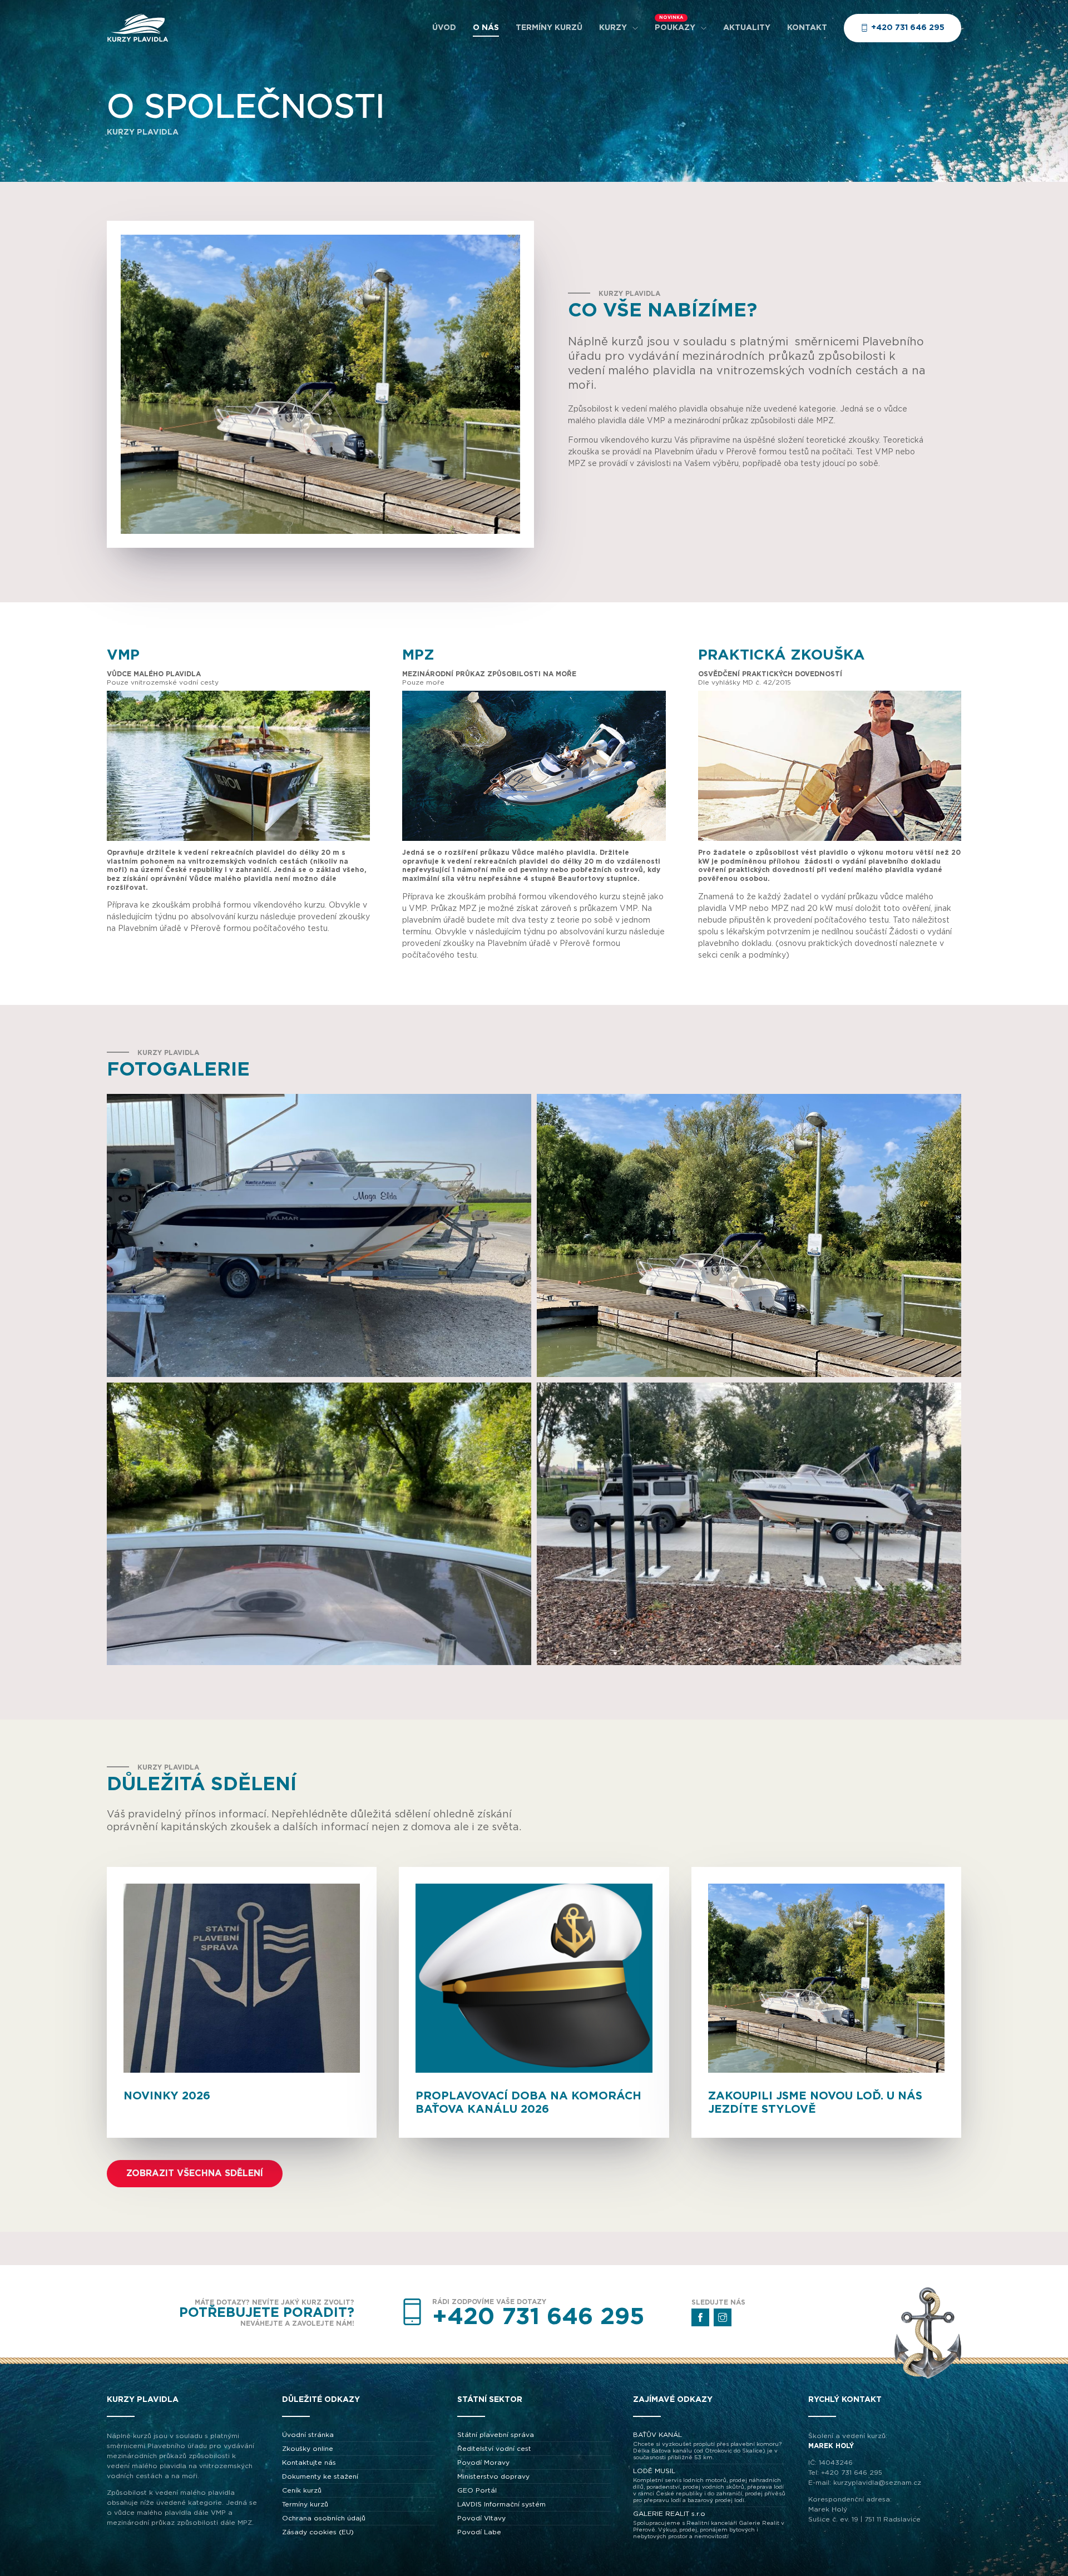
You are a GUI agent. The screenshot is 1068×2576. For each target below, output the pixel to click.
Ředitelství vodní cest (494, 2449)
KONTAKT (807, 28)
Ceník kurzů (302, 2490)
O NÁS (486, 28)
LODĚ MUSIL (709, 2485)
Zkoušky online (308, 2449)
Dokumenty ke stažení (320, 2476)
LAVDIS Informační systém (501, 2504)
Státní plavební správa (496, 2435)
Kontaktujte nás (309, 2463)
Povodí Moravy (483, 2463)
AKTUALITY (747, 28)
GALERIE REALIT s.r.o (709, 2525)
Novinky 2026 (167, 2096)
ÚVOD (444, 28)
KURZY (613, 28)
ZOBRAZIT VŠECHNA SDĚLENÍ (195, 2173)
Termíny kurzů (305, 2504)
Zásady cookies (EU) (318, 2532)
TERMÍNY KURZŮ (549, 28)
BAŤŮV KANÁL (707, 2446)
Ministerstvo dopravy (493, 2476)
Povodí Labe (479, 2532)
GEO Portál (477, 2490)
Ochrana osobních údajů (324, 2518)
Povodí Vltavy (481, 2518)
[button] (319, 1235)
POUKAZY (675, 28)
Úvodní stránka (308, 2435)
